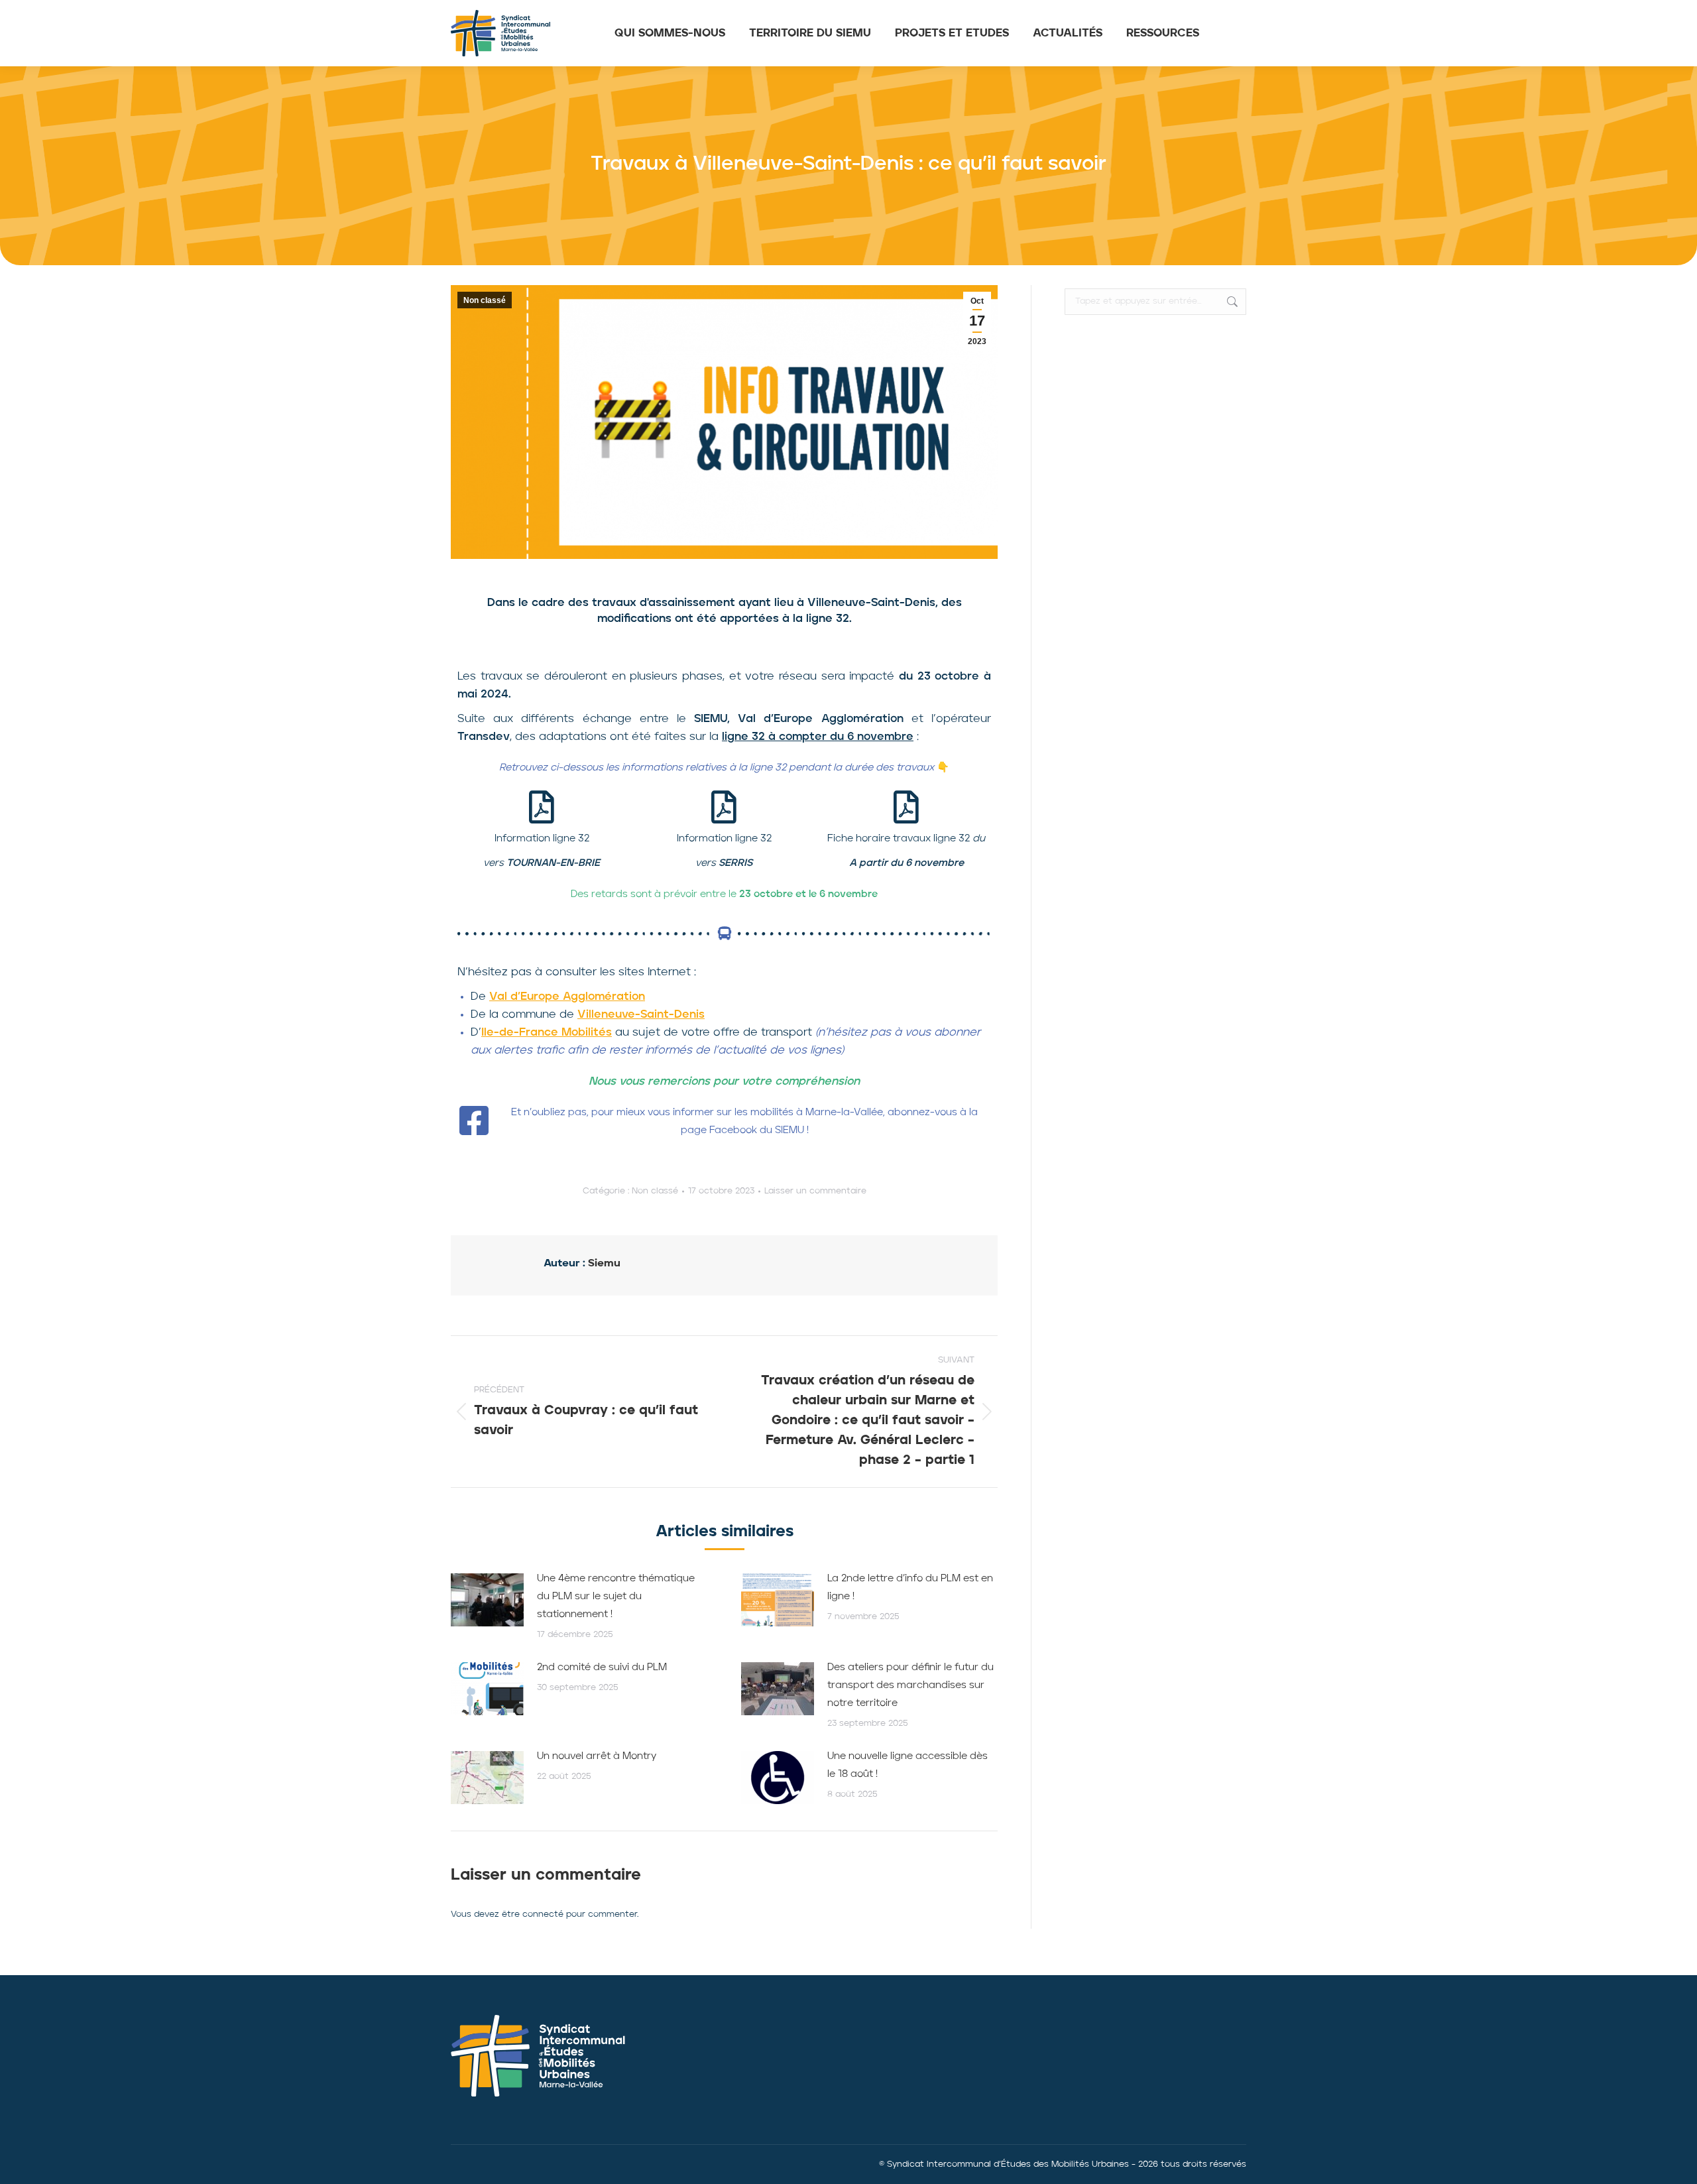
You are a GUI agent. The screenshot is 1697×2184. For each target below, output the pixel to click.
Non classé (485, 300)
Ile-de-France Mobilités (547, 1033)
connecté (543, 1914)
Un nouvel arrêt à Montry (597, 1757)
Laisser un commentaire (815, 1191)
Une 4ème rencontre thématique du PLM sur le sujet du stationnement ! (616, 1597)
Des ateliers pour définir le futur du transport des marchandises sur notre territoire (910, 1686)
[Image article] (487, 1600)
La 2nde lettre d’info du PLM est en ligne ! (910, 1588)
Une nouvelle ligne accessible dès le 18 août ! (907, 1766)
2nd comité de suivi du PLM (602, 1668)
